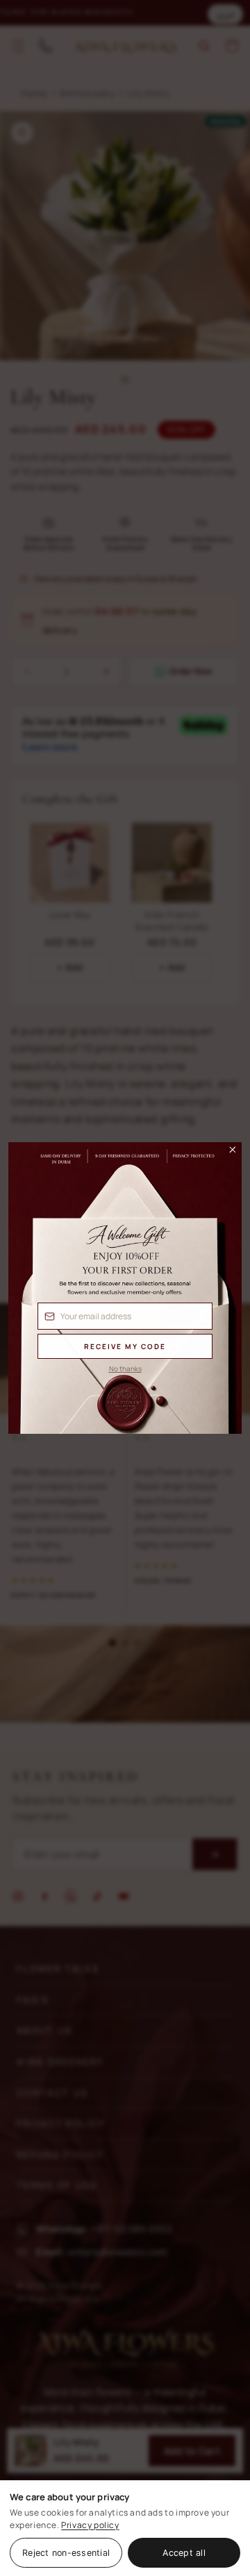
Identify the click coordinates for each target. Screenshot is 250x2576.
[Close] (226, 1153)
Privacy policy (90, 2525)
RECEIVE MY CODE (125, 1346)
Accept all (184, 2553)
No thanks (125, 1369)
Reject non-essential (66, 2553)
